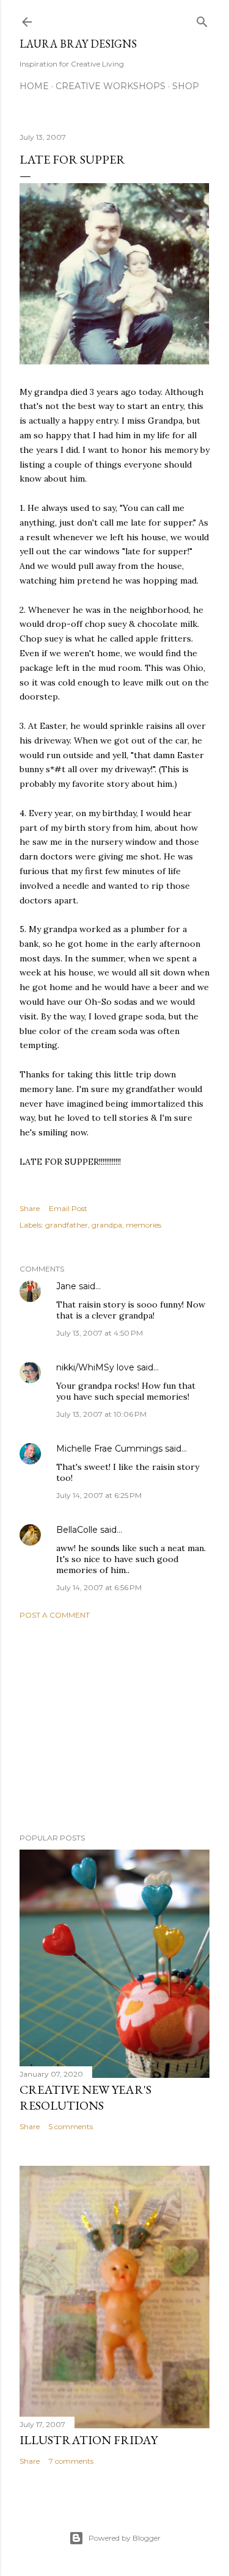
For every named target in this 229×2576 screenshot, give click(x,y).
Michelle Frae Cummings (109, 1449)
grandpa (107, 1225)
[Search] (202, 19)
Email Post (68, 1208)
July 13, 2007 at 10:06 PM (101, 1414)
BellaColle (77, 1530)
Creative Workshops (111, 86)
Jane (66, 1286)
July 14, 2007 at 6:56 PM (99, 1587)
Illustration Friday (89, 2440)
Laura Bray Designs (78, 44)
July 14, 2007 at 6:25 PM (99, 1495)
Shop (186, 86)
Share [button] (30, 1208)
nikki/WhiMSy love (95, 1367)
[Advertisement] (114, 1726)
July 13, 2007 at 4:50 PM (100, 1333)
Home (34, 86)
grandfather (67, 1225)
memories (144, 1225)
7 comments (71, 2461)
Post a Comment (55, 1615)
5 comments (71, 2126)
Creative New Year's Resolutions (85, 2097)
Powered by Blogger (125, 2538)
